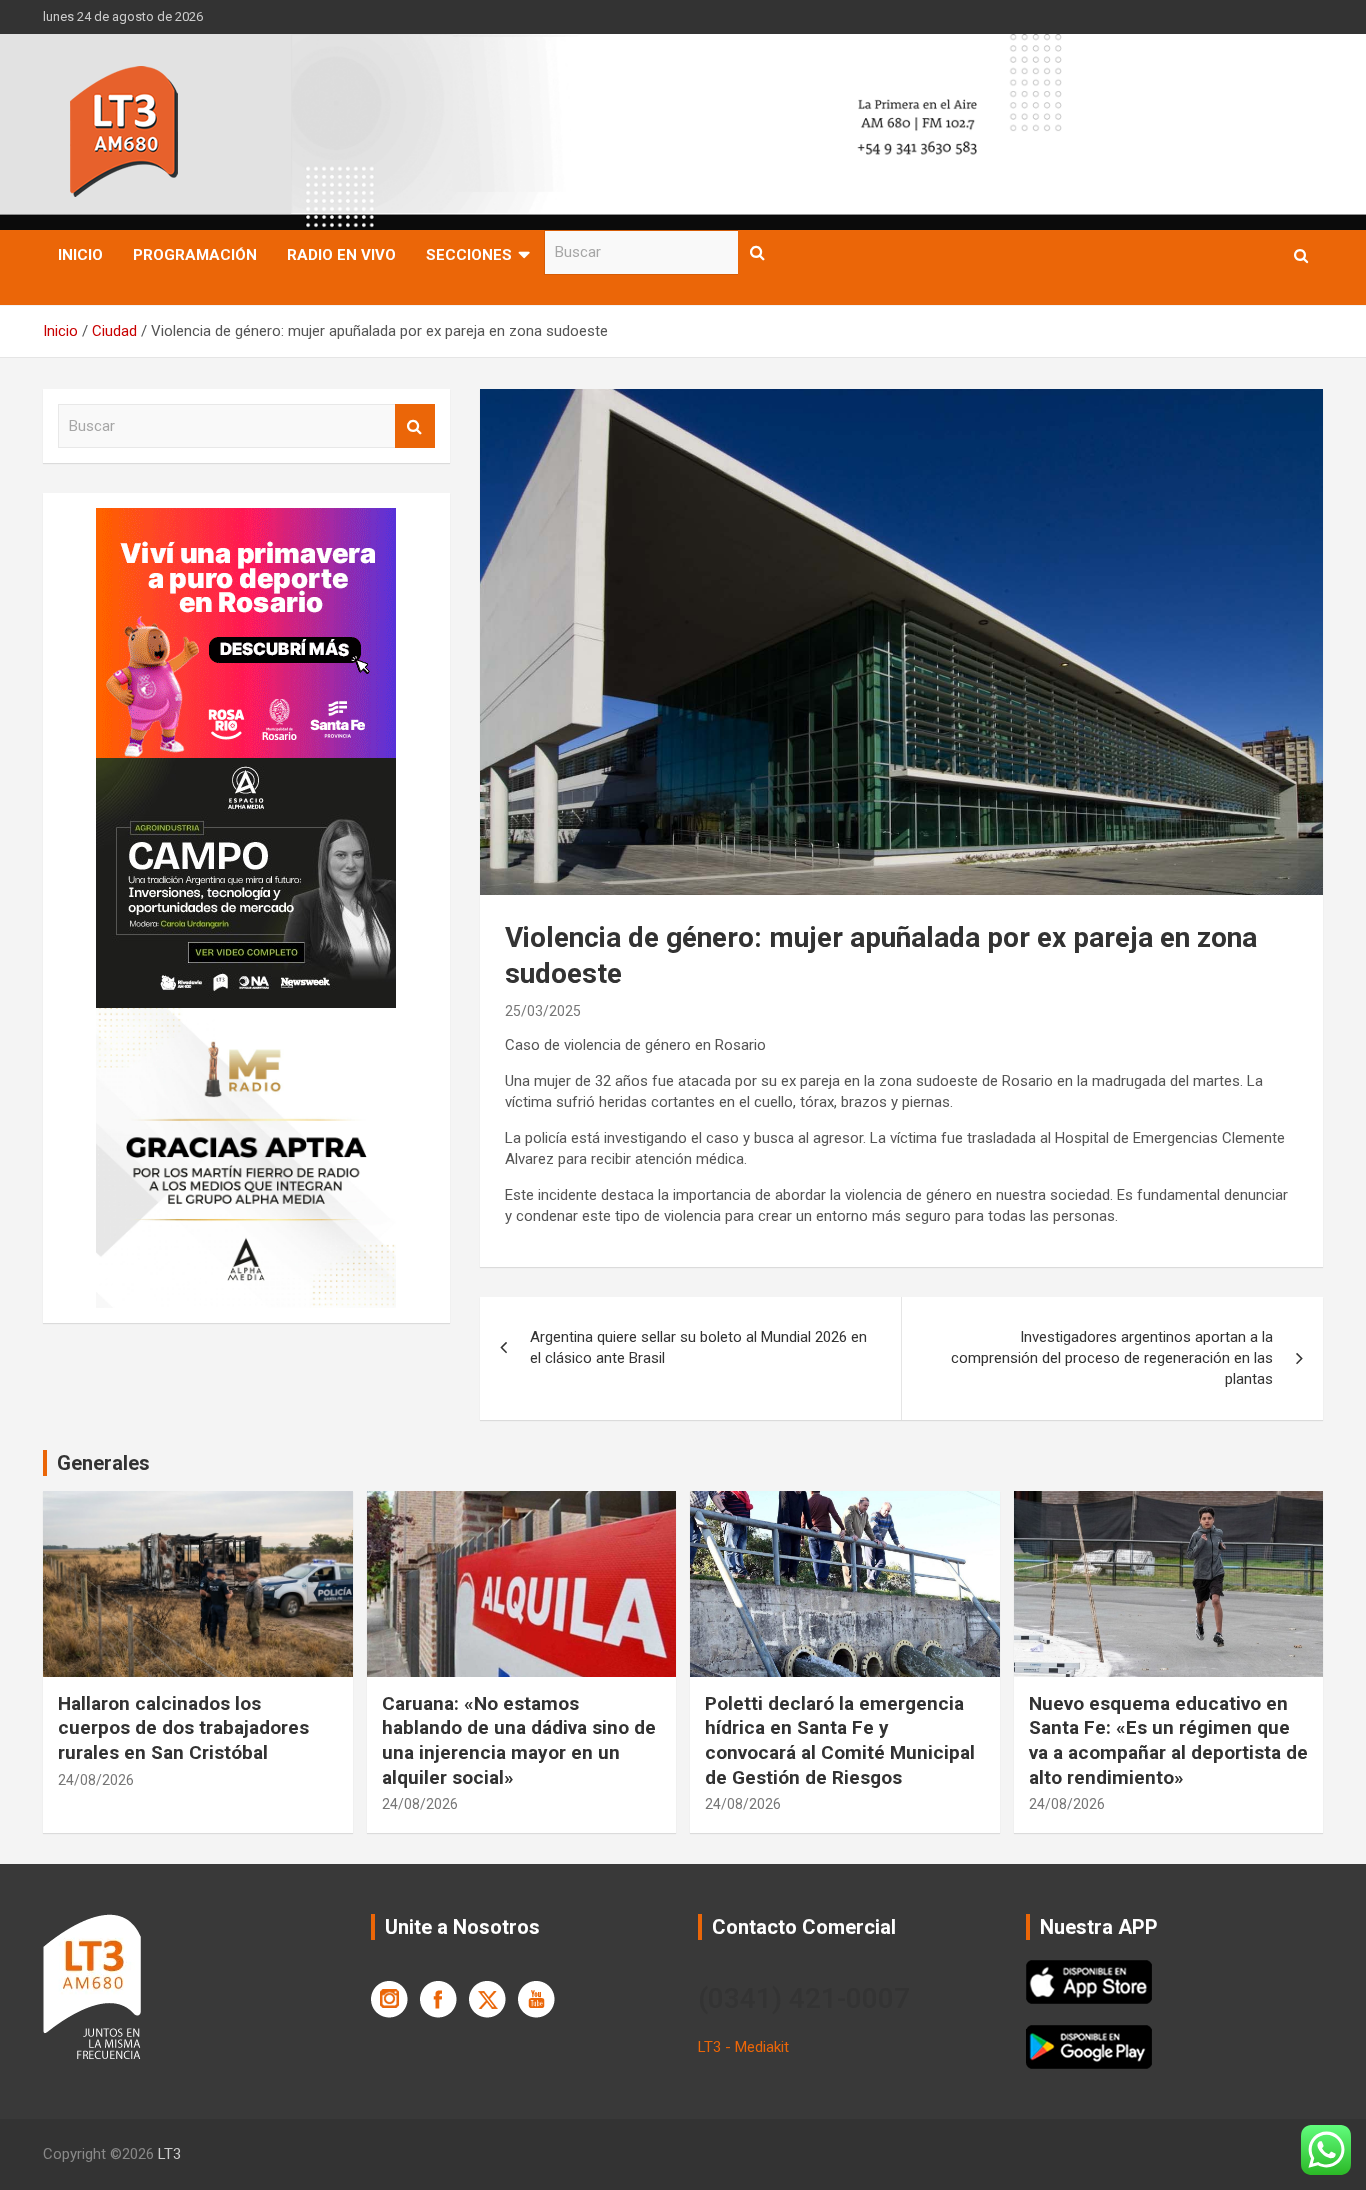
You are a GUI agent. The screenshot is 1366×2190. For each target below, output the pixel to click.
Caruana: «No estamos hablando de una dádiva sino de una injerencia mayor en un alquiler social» (519, 1740)
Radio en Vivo (341, 255)
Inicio (80, 255)
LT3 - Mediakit (743, 2047)
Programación (195, 255)
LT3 (169, 2154)
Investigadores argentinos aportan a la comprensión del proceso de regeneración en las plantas (1112, 1358)
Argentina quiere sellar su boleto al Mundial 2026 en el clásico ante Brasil (698, 1347)
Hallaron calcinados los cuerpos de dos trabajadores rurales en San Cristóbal (183, 1728)
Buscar (758, 252)
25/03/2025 (543, 1011)
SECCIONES (469, 255)
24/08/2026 (96, 1780)
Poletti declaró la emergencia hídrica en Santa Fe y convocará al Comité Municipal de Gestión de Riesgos (840, 1740)
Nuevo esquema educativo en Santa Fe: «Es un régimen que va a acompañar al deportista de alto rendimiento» (1168, 1740)
